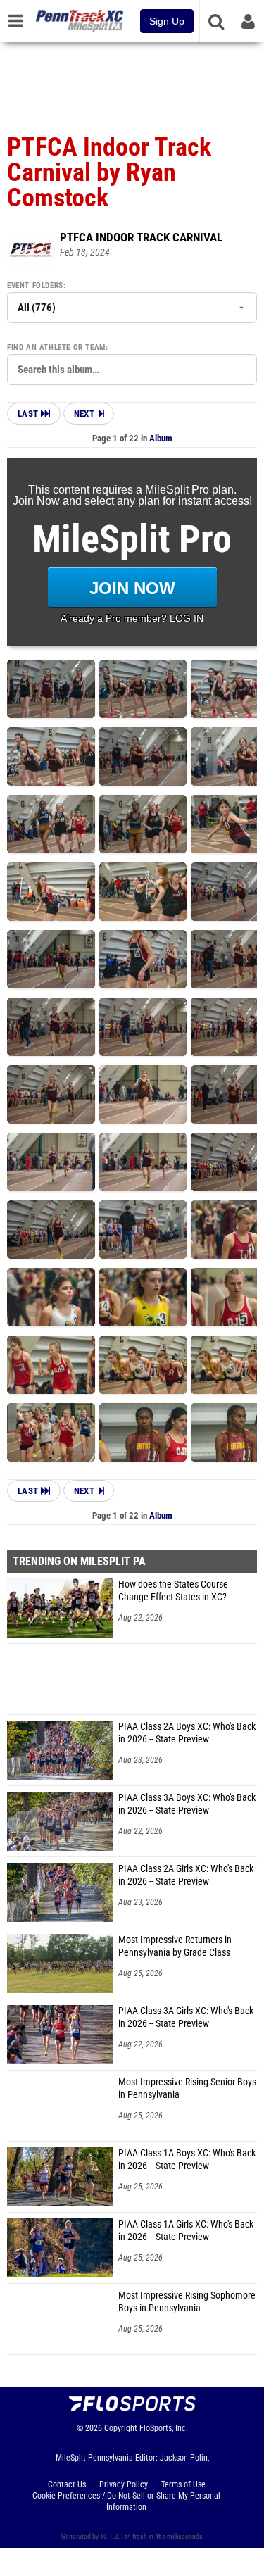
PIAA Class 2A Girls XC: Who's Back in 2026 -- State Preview (186, 1875)
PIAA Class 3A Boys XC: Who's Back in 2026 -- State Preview (187, 1804)
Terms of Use (183, 2484)
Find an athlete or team (56, 347)
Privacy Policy (124, 2484)
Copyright (121, 2428)
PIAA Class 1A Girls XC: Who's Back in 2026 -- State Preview (186, 2231)
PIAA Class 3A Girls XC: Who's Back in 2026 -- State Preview (186, 2017)
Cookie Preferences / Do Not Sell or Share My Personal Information (126, 2501)
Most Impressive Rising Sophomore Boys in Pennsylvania (187, 2302)
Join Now (132, 588)
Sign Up (167, 21)
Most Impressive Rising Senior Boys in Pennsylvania (187, 2088)
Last (29, 414)
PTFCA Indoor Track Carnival (141, 237)
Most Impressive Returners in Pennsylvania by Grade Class (175, 1946)
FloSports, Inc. (164, 2428)
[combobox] (132, 370)
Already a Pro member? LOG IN (132, 618)
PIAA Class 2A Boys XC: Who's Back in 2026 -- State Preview (187, 1733)
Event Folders (35, 285)
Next (84, 414)
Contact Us (67, 2484)
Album (161, 438)
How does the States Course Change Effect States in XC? (173, 1591)
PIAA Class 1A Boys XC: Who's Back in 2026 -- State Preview (187, 2160)
